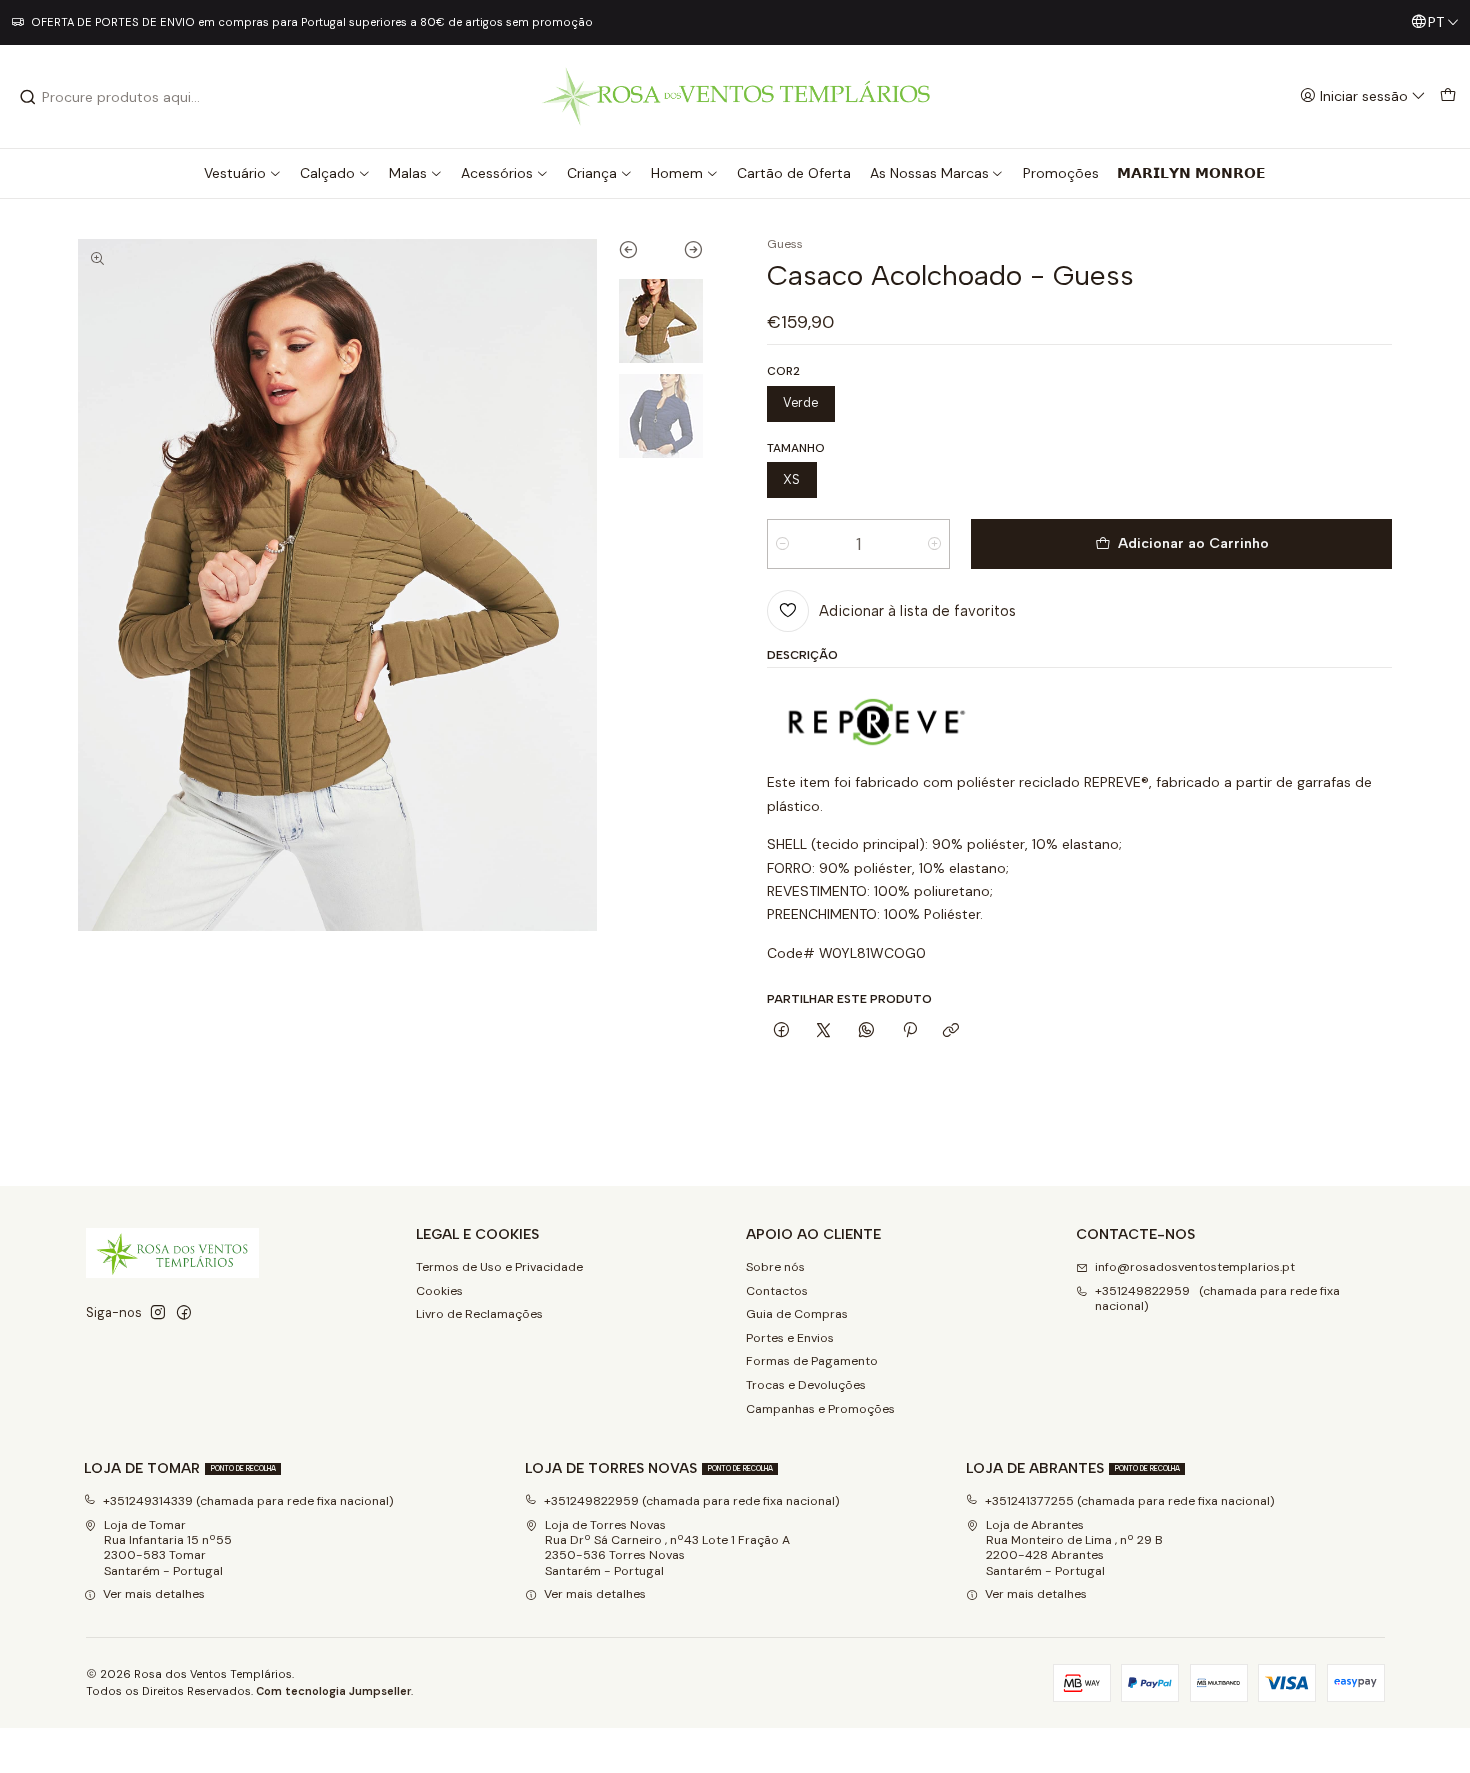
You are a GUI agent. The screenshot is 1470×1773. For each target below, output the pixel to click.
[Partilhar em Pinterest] (909, 1031)
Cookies (439, 1291)
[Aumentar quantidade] (934, 544)
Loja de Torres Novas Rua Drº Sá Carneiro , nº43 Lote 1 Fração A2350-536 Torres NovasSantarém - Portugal (667, 1548)
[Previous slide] (639, 254)
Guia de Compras (797, 1314)
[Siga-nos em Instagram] (158, 1313)
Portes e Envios (790, 1338)
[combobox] (121, 97)
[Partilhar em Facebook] (782, 1031)
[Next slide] (682, 254)
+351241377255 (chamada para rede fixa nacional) (1130, 1501)
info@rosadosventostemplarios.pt (1195, 1267)
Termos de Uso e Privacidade (499, 1267)
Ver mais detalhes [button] (154, 1594)
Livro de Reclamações (479, 1314)
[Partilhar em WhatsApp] (867, 1031)
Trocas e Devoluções (806, 1385)
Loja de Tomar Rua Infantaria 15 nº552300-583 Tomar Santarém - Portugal (168, 1548)
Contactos (777, 1291)
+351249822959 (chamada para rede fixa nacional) (1217, 1298)
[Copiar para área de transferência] (951, 1031)
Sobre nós (775, 1267)
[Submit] (28, 97)
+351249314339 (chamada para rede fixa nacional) (248, 1501)
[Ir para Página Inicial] (735, 96)
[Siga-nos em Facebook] (184, 1313)
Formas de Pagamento (812, 1361)
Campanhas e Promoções (820, 1409)
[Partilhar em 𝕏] (824, 1031)
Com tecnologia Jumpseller (333, 1691)
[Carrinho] (1447, 96)
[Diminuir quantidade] (782, 544)
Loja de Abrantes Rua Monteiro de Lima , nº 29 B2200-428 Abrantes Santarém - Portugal (1074, 1548)
